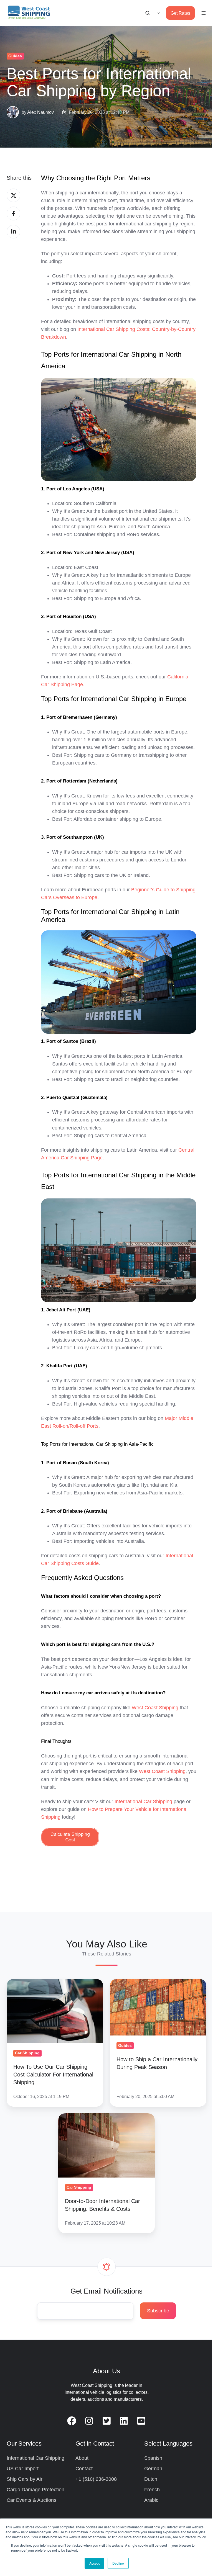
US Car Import (23, 2469)
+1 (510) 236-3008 (96, 2479)
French (152, 2490)
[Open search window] (148, 13)
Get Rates (180, 13)
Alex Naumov (40, 112)
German (153, 2469)
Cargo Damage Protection (35, 2490)
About (82, 2458)
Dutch (151, 2479)
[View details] (72, 2421)
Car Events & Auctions (31, 2500)
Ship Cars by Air (25, 2479)
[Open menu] (204, 13)
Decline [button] (118, 2563)
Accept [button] (94, 2563)
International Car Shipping (35, 2458)
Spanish (153, 2458)
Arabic (151, 2500)
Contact (84, 2469)
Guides (15, 56)
